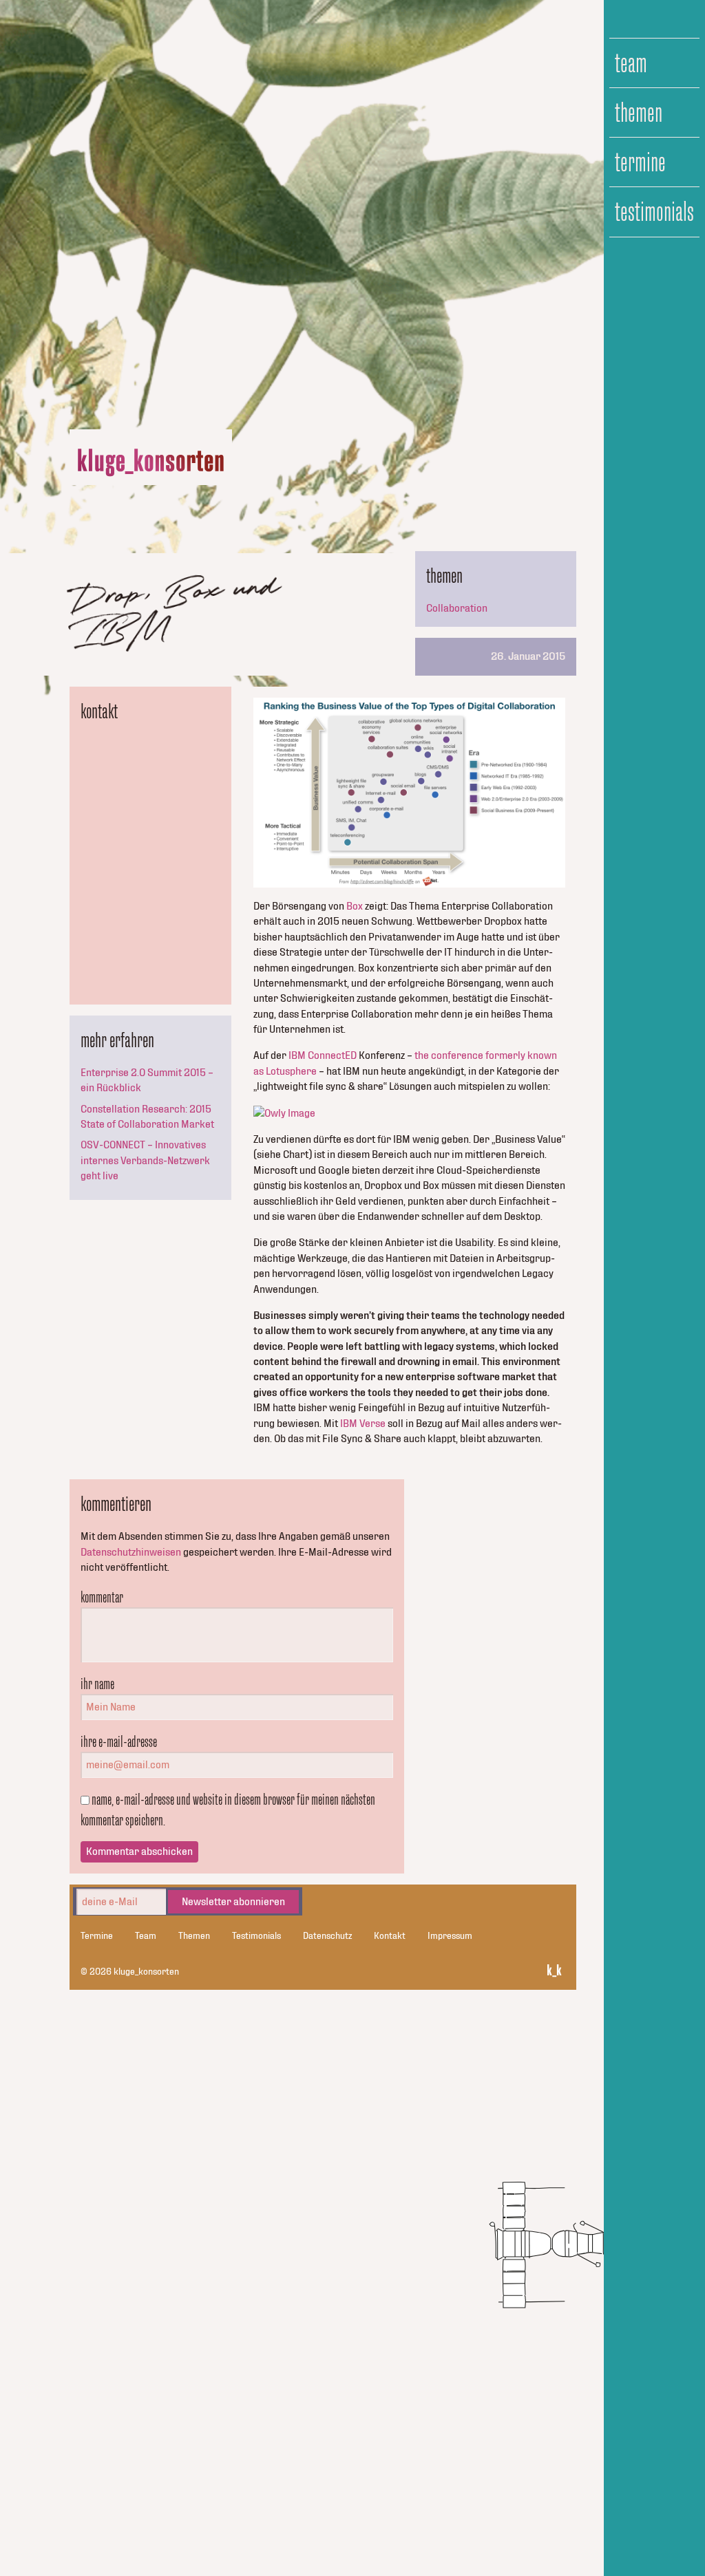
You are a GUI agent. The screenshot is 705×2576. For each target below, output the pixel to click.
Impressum (450, 1936)
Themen (639, 113)
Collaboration (457, 608)
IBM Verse (363, 1424)
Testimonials (654, 212)
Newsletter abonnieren (233, 1902)
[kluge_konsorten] (151, 463)
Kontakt (390, 1936)
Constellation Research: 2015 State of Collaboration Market (147, 1117)
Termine (640, 162)
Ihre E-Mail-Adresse (119, 1741)
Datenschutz (327, 1936)
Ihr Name (97, 1684)
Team (631, 63)
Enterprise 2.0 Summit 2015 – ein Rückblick (147, 1080)
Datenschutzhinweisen (131, 1552)
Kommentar (102, 1597)
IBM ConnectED (323, 1055)
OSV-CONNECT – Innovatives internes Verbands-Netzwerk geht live (145, 1160)
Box (355, 906)
